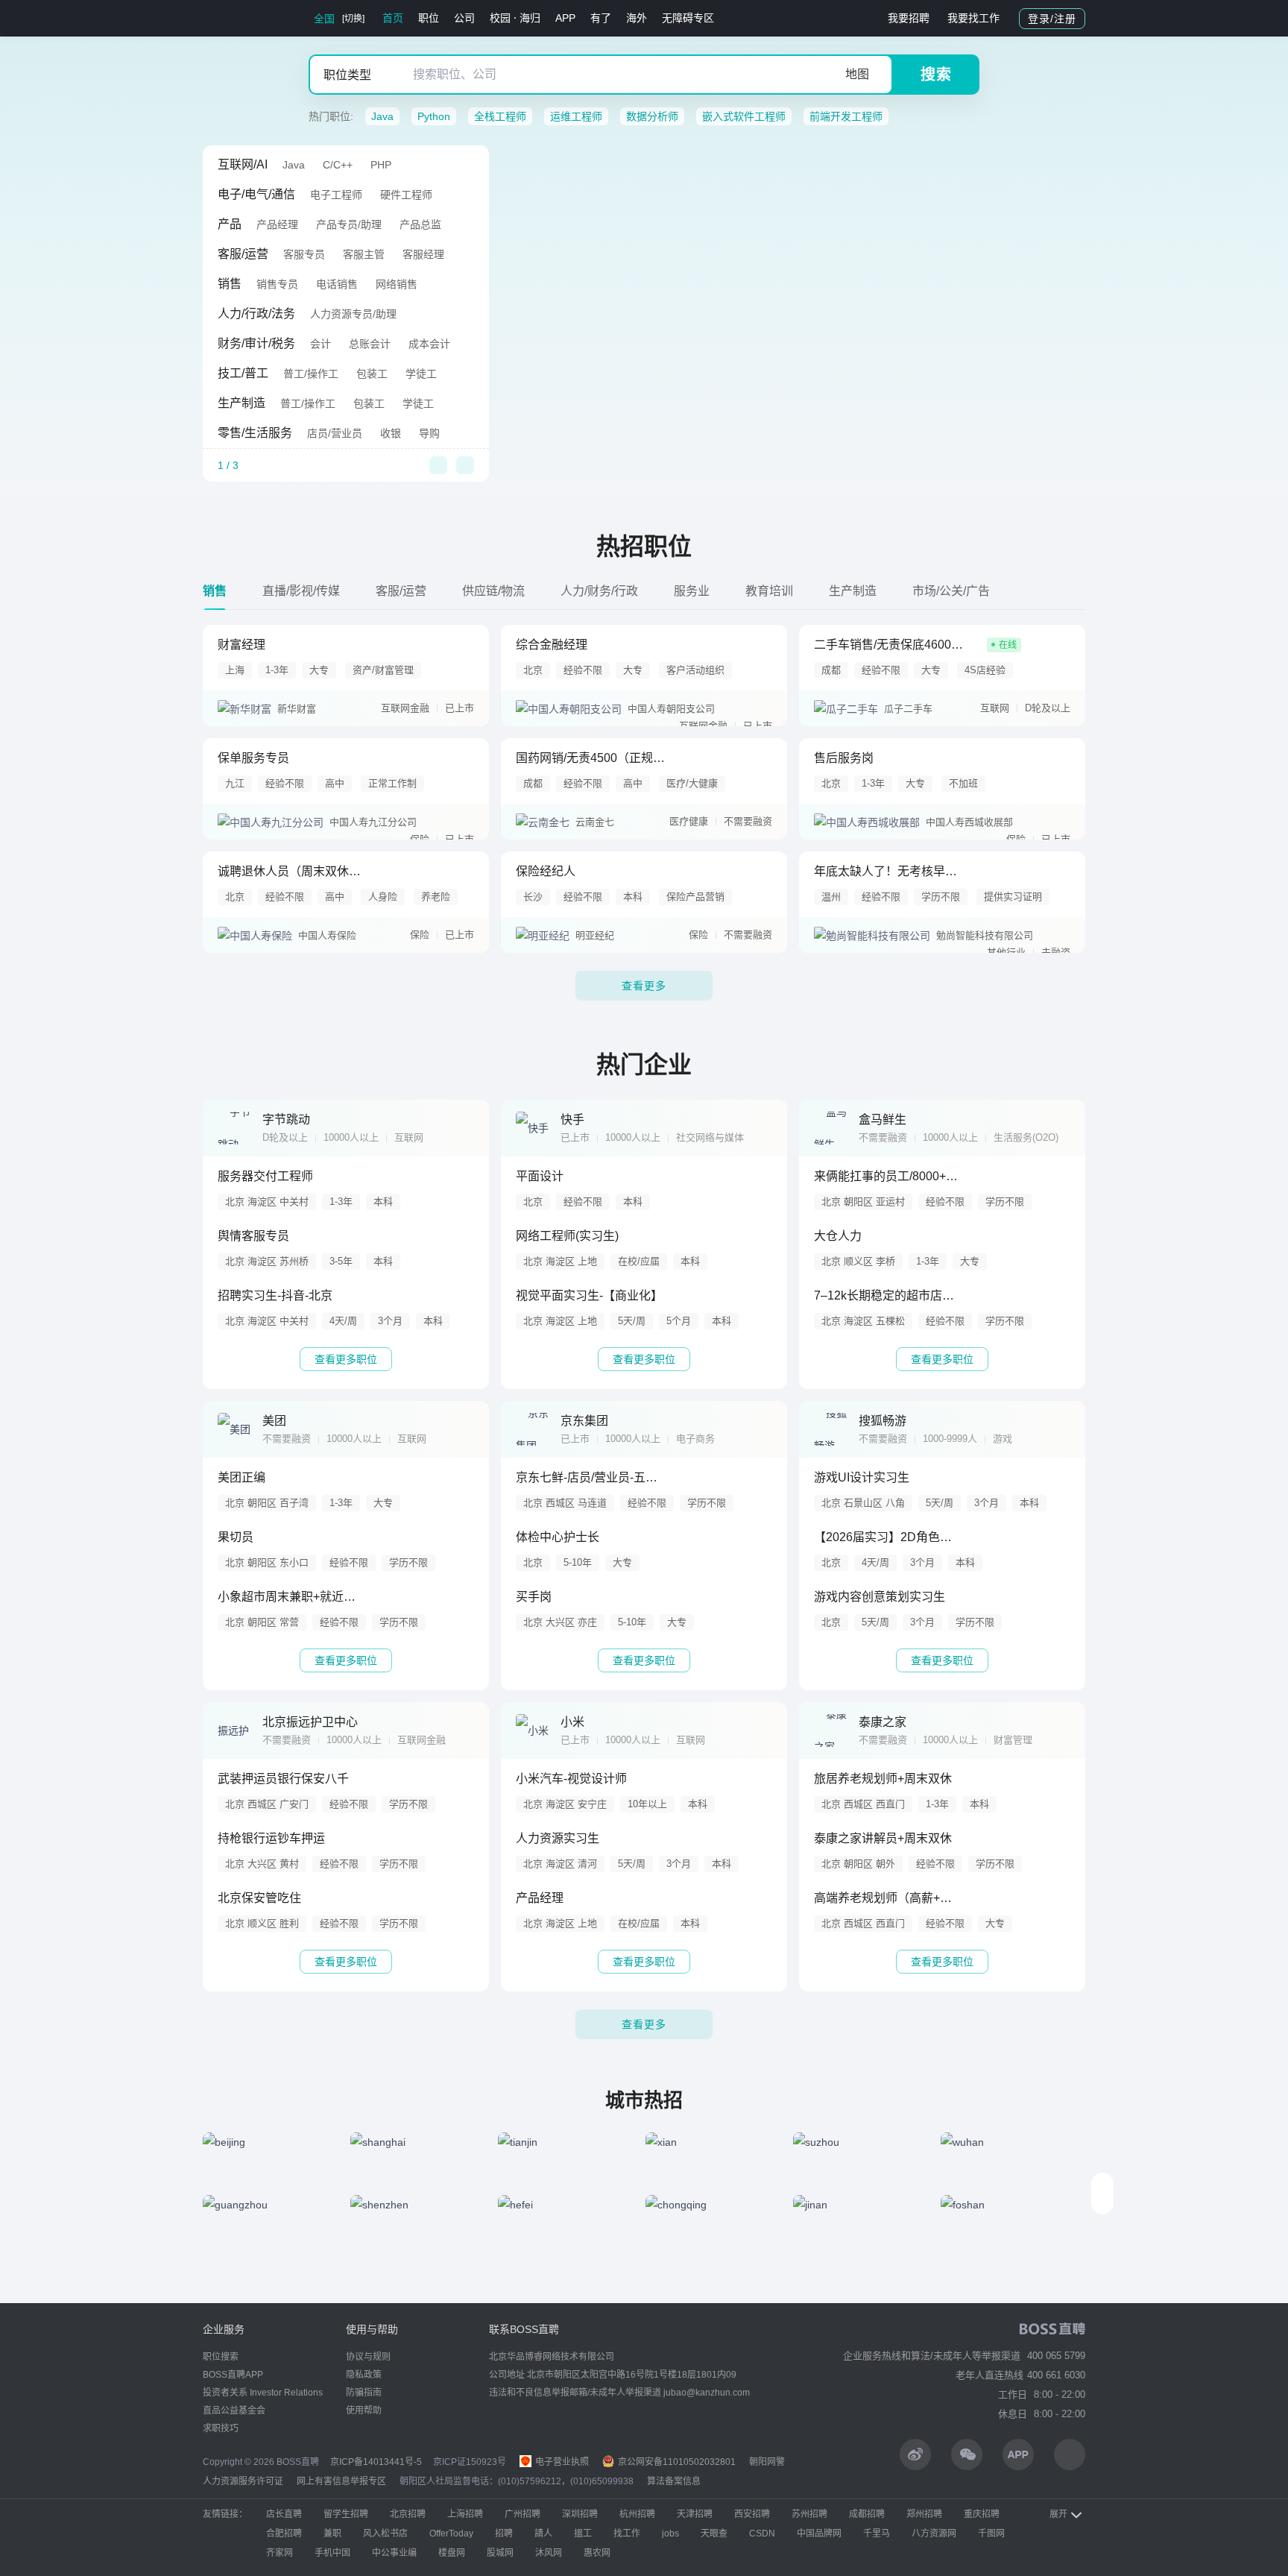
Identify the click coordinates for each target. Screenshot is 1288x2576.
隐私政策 (364, 2375)
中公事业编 (394, 2553)
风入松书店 (385, 2534)
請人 (543, 2534)
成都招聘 (867, 2514)
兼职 (332, 2534)
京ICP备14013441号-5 (376, 2462)
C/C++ (338, 165)
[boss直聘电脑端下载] (1070, 2454)
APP (565, 18)
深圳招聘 (580, 2514)
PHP (381, 165)
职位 (429, 18)
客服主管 (364, 254)
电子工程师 (336, 195)
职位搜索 (221, 2357)
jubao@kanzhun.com (707, 2393)
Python (434, 116)
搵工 (583, 2534)
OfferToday (451, 2534)
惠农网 (597, 2553)
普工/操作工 (311, 374)
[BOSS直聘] (241, 18)
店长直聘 (284, 2514)
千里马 (877, 2534)
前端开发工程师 (846, 116)
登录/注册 (1052, 19)
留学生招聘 (346, 2514)
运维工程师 (576, 116)
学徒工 (421, 374)
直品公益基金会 (234, 2410)
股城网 (500, 2553)
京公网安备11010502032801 (676, 2462)
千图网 (991, 2534)
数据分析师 (652, 116)
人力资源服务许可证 (243, 2481)
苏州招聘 (809, 2514)
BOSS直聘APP (233, 2375)
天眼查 (714, 2534)
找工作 (627, 2534)
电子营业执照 (561, 2462)
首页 (393, 18)
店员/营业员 (335, 433)
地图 (857, 74)
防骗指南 (364, 2393)
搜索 (936, 75)
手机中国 (332, 2553)
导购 (429, 433)
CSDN (762, 2534)
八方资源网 (934, 2534)
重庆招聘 (982, 2514)
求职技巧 (221, 2428)
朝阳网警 (767, 2462)
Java (382, 116)
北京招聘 (408, 2514)
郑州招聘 (924, 2514)
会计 (321, 344)
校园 (500, 18)
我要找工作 (973, 18)
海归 (530, 18)
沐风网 (549, 2553)
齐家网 (280, 2553)
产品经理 (277, 224)
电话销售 (337, 284)
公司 (464, 18)
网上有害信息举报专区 (341, 2481)
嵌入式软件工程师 (744, 116)
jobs (670, 2534)
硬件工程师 (406, 195)
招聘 (504, 2534)
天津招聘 (695, 2514)
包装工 (372, 374)
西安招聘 (752, 2514)
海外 (637, 18)
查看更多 (644, 986)
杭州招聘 (637, 2514)
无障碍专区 (688, 18)
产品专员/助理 (349, 224)
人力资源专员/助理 (353, 314)
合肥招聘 (284, 2534)
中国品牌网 (819, 2534)
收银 (391, 433)
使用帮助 (364, 2410)
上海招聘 (465, 2514)
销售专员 (277, 284)
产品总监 (420, 224)
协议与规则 (368, 2357)
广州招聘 (523, 2514)
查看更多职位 (346, 1359)
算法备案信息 (674, 2481)
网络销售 (397, 284)
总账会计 (370, 344)
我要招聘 (909, 18)
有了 (601, 18)
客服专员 (304, 254)
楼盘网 (452, 2553)
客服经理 (423, 254)
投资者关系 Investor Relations (263, 2393)
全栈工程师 (500, 116)
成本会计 (429, 344)
